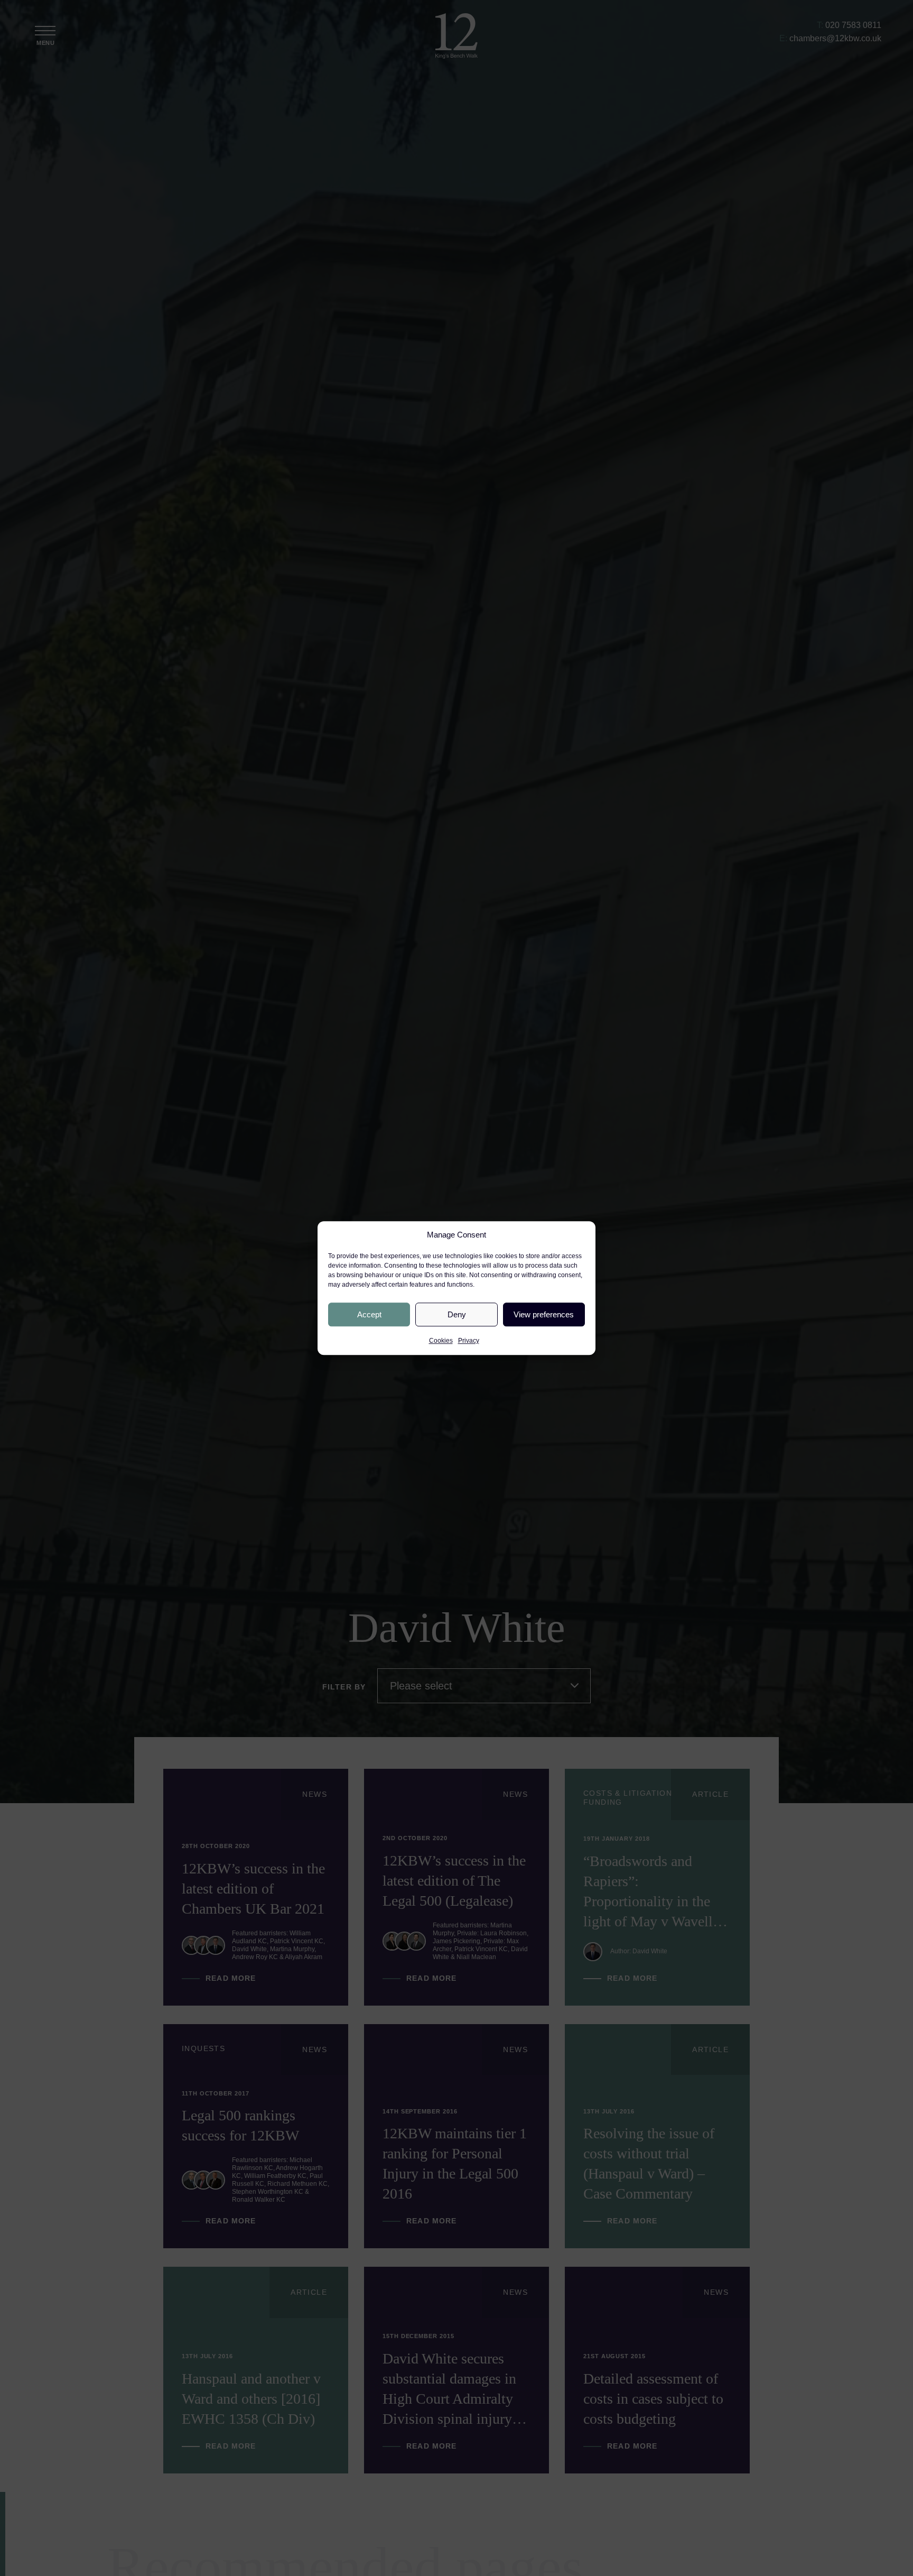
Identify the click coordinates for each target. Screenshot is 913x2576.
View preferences (544, 1314)
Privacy (469, 1341)
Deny (457, 1314)
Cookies (441, 1341)
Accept (369, 1314)
